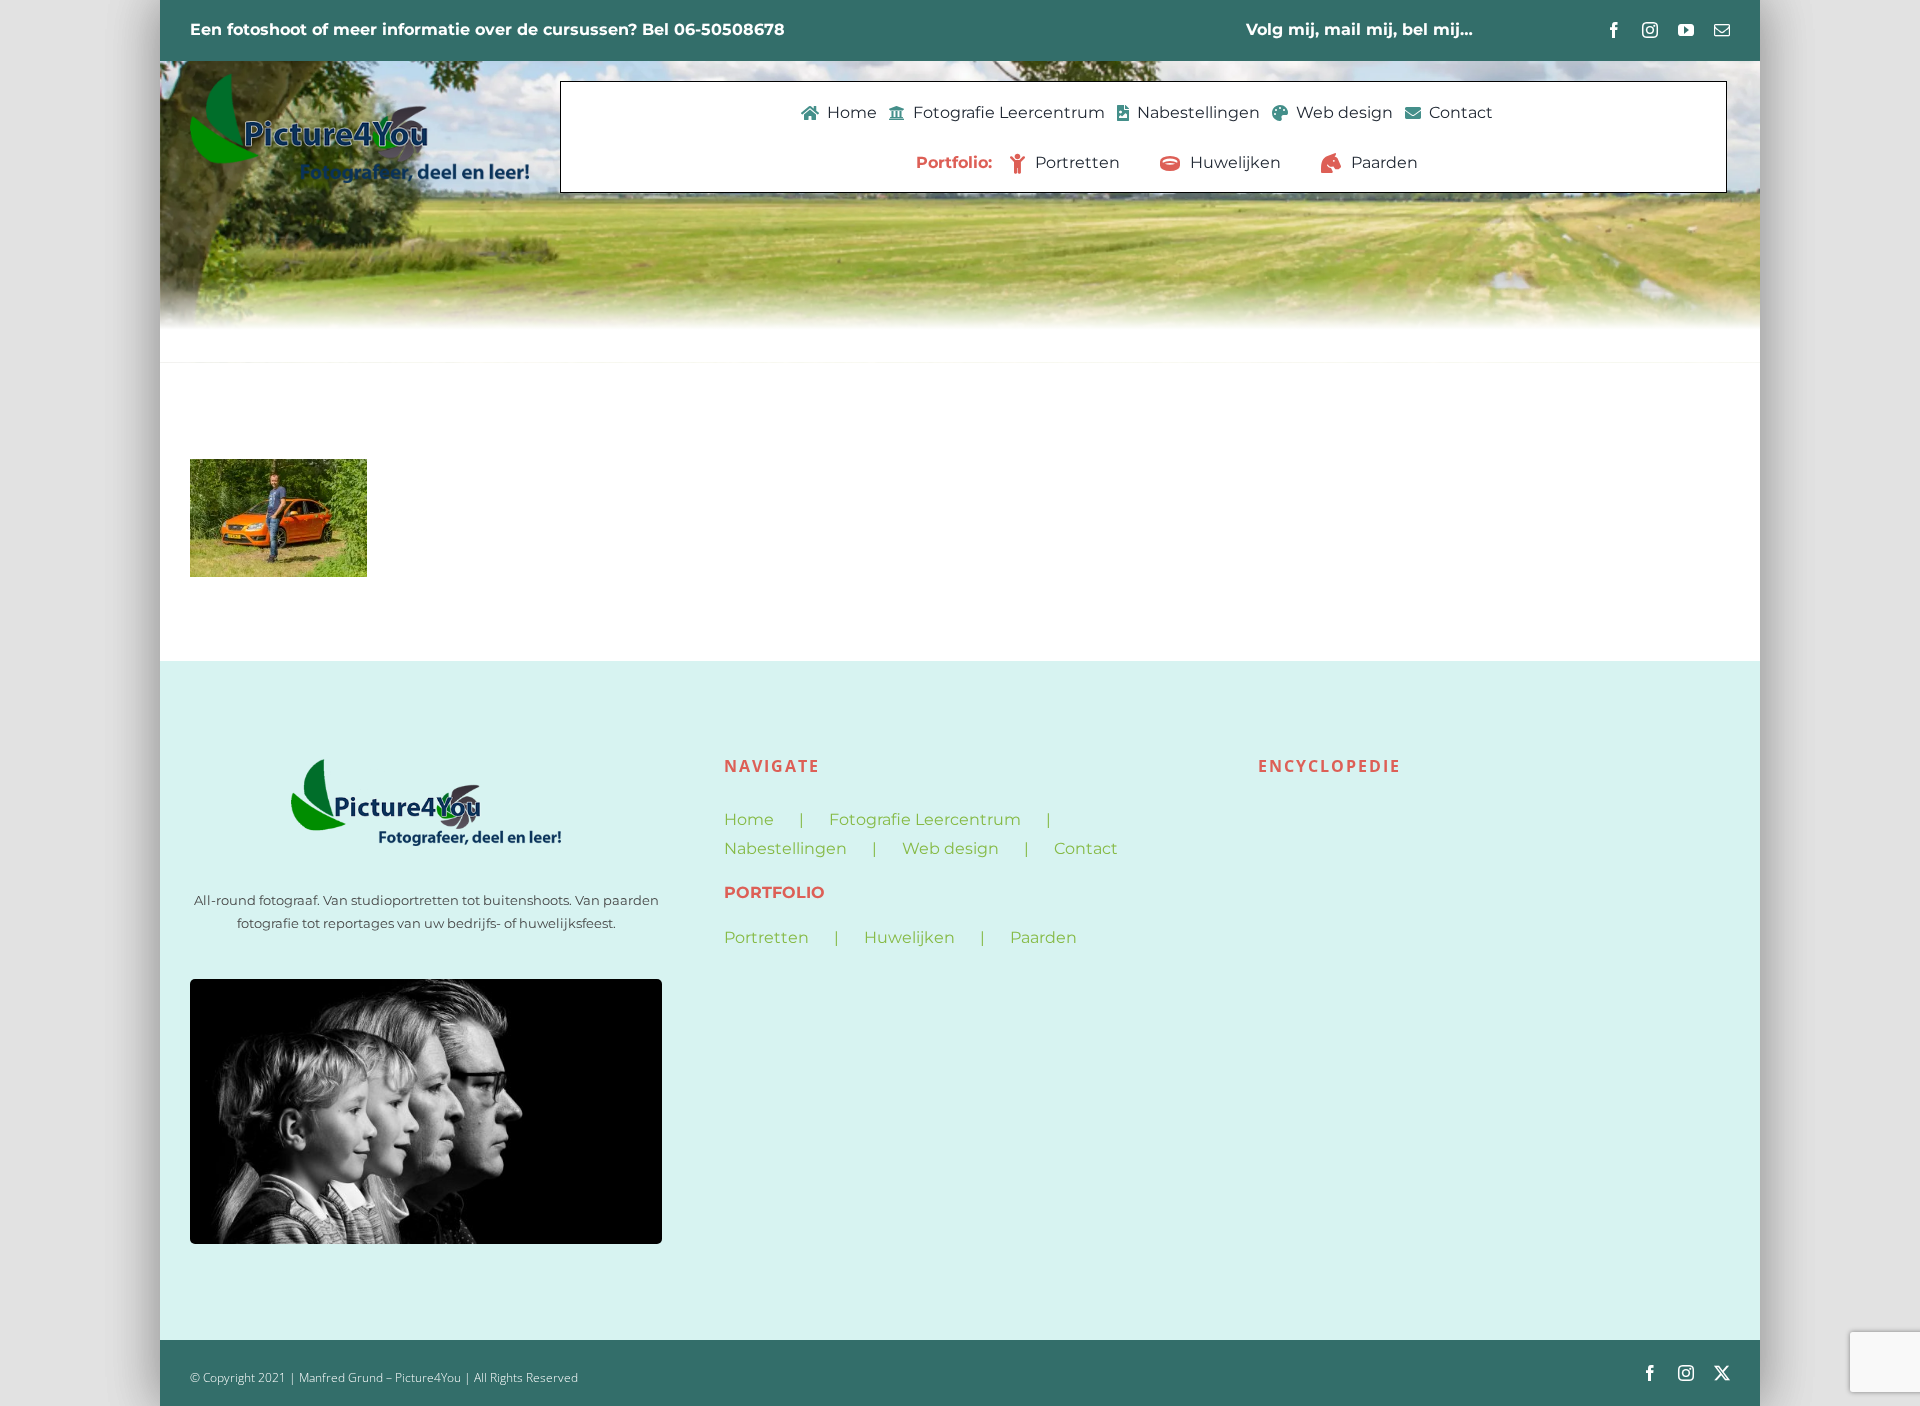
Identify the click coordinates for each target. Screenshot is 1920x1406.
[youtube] (1686, 30)
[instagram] (1650, 30)
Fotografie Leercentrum (925, 819)
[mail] (1722, 30)
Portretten (766, 937)
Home (749, 819)
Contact (1086, 848)
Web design (950, 848)
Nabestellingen (785, 848)
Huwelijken (909, 937)
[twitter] (1722, 1373)
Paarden (1043, 937)
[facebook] (1614, 30)
